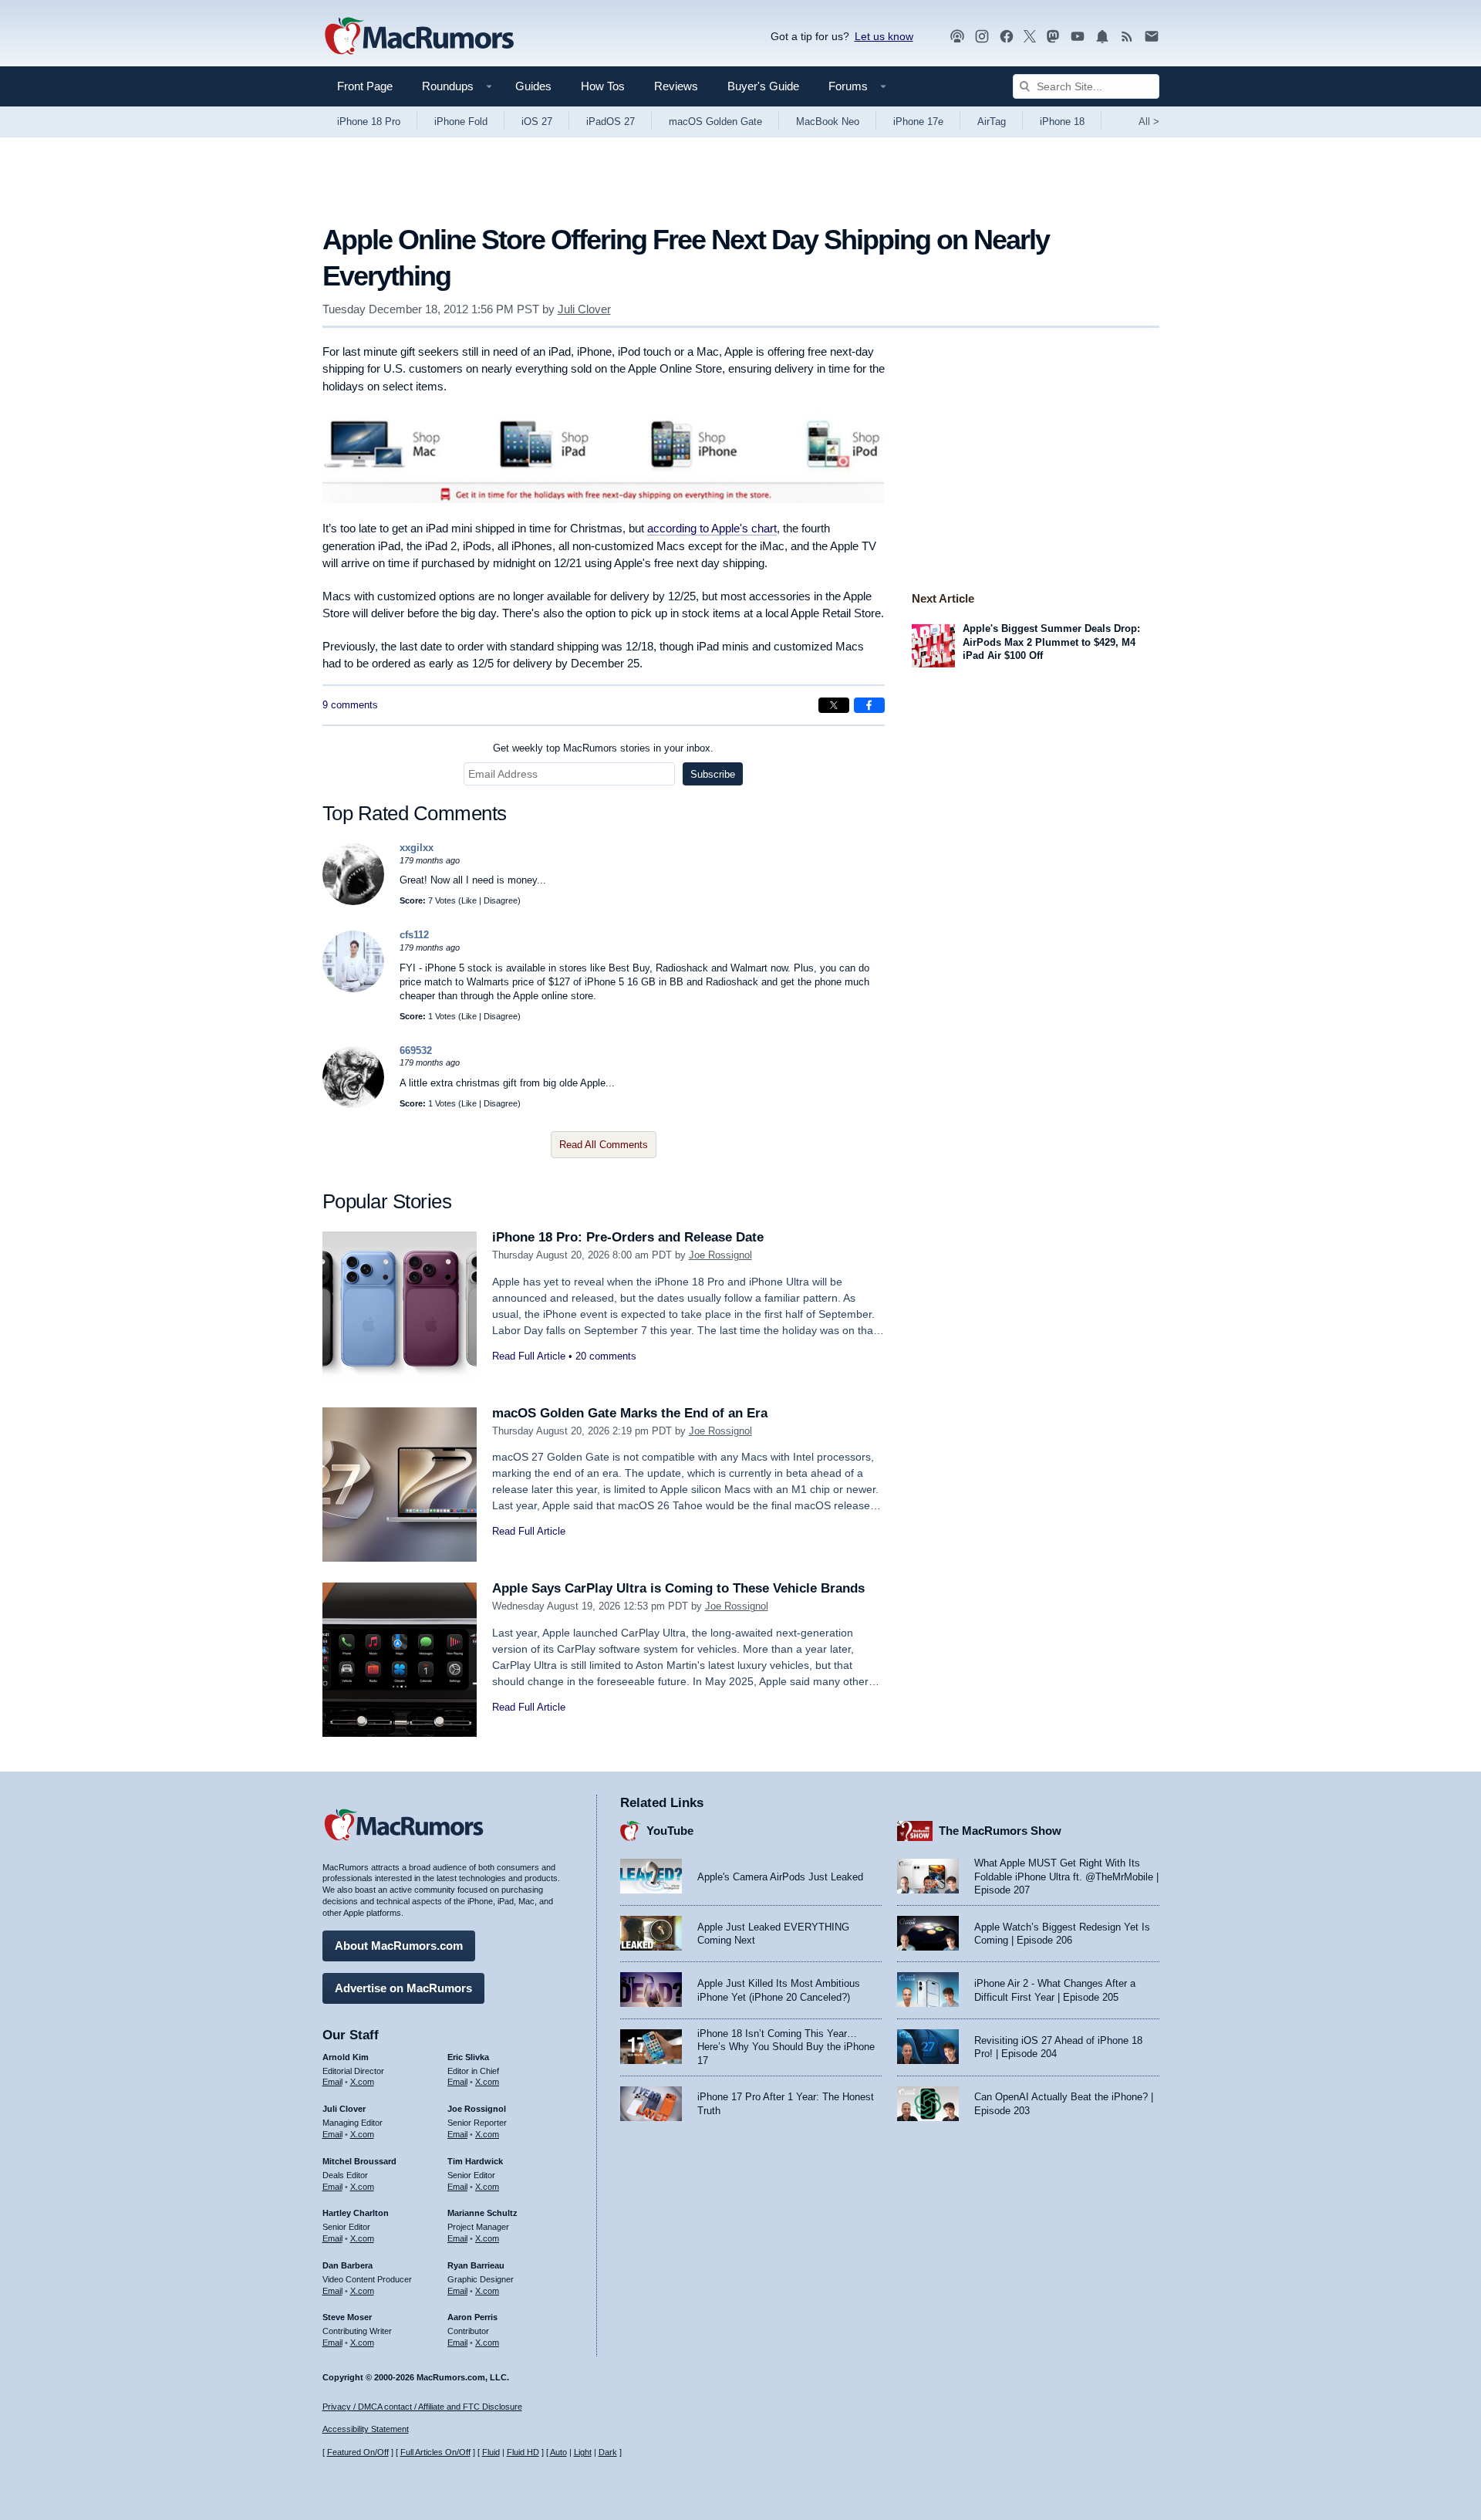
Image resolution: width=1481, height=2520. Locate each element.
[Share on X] (834, 705)
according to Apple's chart (712, 528)
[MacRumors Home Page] (419, 37)
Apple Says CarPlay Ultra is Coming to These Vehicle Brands (678, 1588)
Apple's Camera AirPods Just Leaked (780, 1877)
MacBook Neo (828, 122)
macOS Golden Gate (715, 122)
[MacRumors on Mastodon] (1053, 37)
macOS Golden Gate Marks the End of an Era (630, 1413)
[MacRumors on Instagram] (982, 37)
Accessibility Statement (366, 2429)
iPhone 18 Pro (369, 122)
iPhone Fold (461, 122)
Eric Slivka (468, 2057)
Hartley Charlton (356, 2213)
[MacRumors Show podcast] (957, 37)
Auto (558, 2452)
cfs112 (414, 935)
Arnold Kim (346, 2057)
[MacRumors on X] (1030, 37)
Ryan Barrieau (476, 2265)
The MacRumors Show (1000, 1831)
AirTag (992, 122)
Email (332, 2082)
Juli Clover (584, 309)
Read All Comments (604, 1145)
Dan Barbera (347, 2265)
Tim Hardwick (475, 2161)
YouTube (670, 1831)
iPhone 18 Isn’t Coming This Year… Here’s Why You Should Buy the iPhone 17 (786, 2047)
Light (583, 2452)
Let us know (884, 36)
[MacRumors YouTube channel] (1078, 37)
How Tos (603, 86)
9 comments (350, 705)
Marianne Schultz (482, 2213)
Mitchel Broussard (359, 2161)
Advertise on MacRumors (403, 1988)
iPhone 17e (918, 122)
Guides (533, 86)
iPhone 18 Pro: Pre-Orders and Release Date (628, 1237)
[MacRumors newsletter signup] (1152, 37)
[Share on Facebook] (869, 705)
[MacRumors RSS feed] (1127, 37)
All (1149, 122)
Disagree (501, 900)
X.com (362, 2082)
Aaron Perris (472, 2317)
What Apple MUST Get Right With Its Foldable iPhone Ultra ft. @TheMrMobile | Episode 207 (1066, 1876)
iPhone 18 (1062, 122)
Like (469, 900)
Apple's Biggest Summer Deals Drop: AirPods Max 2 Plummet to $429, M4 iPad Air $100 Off (1051, 642)
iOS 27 (537, 122)
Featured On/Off (358, 2452)
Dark (608, 2452)
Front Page (365, 86)
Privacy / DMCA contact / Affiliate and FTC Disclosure (422, 2407)
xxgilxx (417, 848)
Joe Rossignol (720, 1255)
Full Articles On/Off (435, 2452)
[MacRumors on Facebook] (1007, 37)
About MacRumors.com (399, 1946)
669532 (416, 1051)
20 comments (606, 1356)
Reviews (676, 86)
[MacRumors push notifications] (1102, 37)
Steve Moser (347, 2317)
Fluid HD (523, 2452)
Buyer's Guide (763, 86)
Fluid (491, 2452)
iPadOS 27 (611, 122)
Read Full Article (529, 1356)
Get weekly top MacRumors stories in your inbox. (603, 748)
